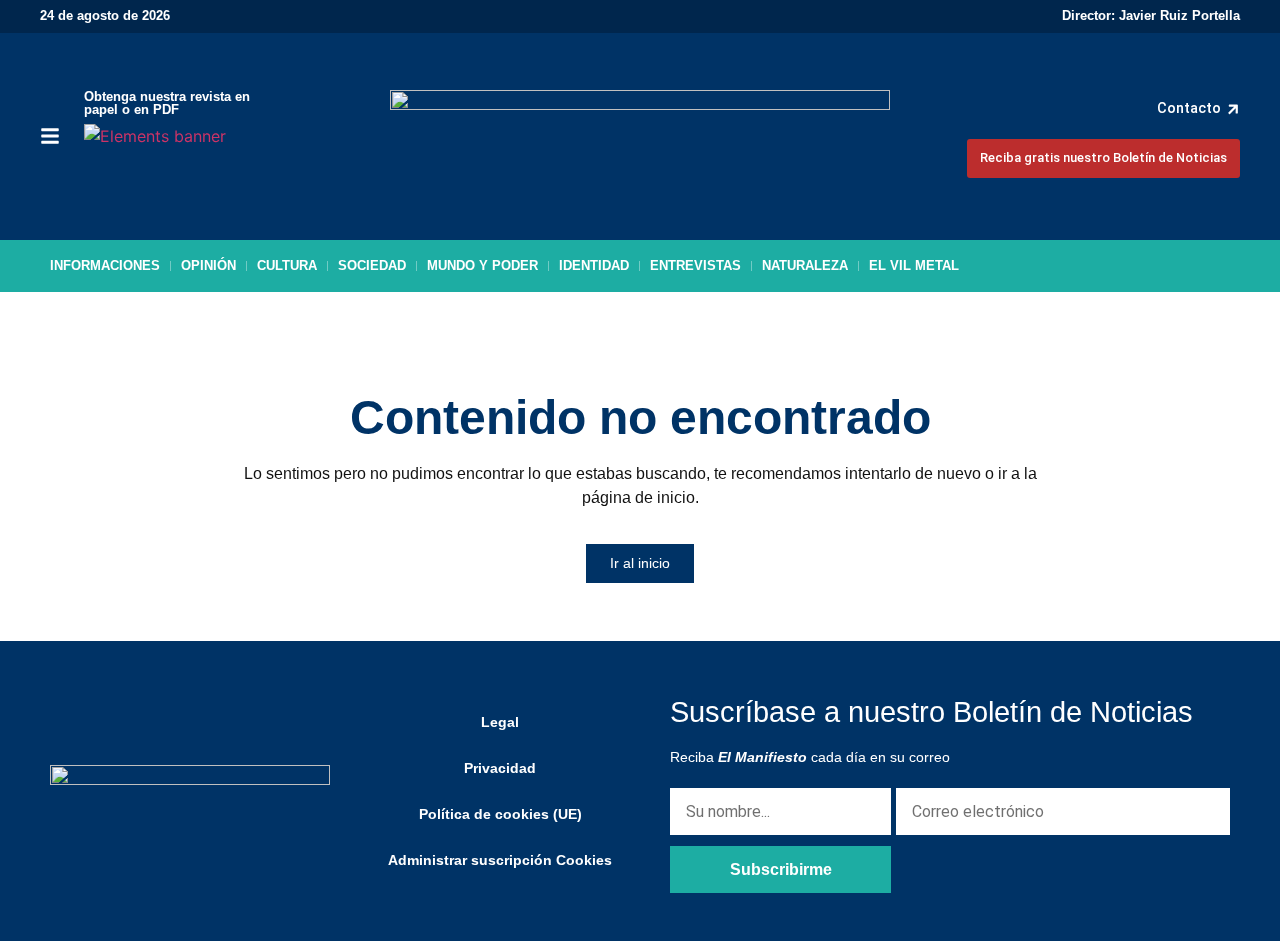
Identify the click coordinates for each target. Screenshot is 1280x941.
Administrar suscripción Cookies (500, 860)
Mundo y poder (482, 265)
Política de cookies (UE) (500, 814)
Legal (500, 722)
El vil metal (914, 265)
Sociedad (372, 265)
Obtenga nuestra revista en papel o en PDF (167, 103)
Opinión (208, 265)
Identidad (594, 265)
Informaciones (105, 265)
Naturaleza (805, 265)
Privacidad (500, 768)
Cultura (287, 265)
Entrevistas (695, 265)
